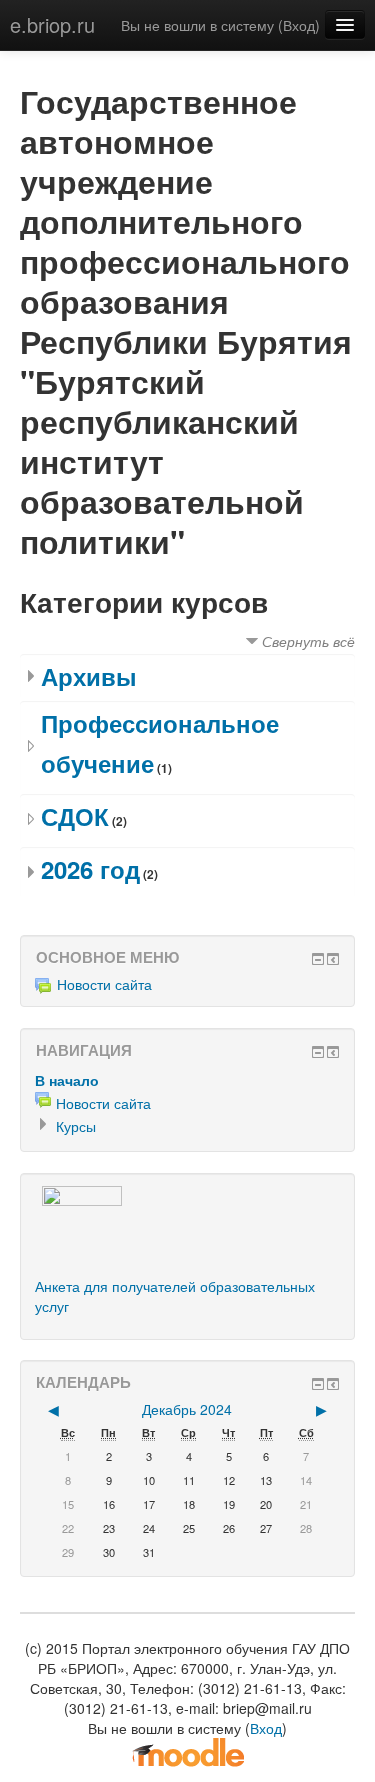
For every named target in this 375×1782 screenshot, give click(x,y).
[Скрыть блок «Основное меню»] (318, 959)
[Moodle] (188, 1751)
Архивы (89, 676)
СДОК (75, 816)
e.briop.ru (52, 24)
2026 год (90, 869)
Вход (299, 25)
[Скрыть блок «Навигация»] (318, 1052)
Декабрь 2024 (187, 1409)
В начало (67, 1080)
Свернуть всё (308, 641)
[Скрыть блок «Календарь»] (318, 1384)
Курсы (76, 1126)
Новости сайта (104, 984)
